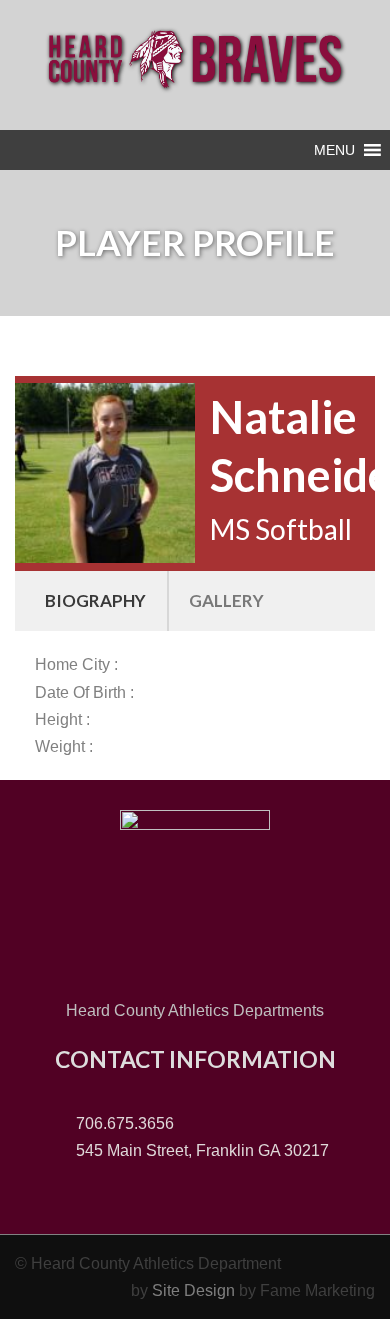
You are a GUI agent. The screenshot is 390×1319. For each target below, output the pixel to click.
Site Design (193, 1290)
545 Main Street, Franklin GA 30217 (200, 1150)
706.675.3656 (123, 1123)
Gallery (226, 600)
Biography (95, 600)
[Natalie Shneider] (105, 471)
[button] (334, 150)
